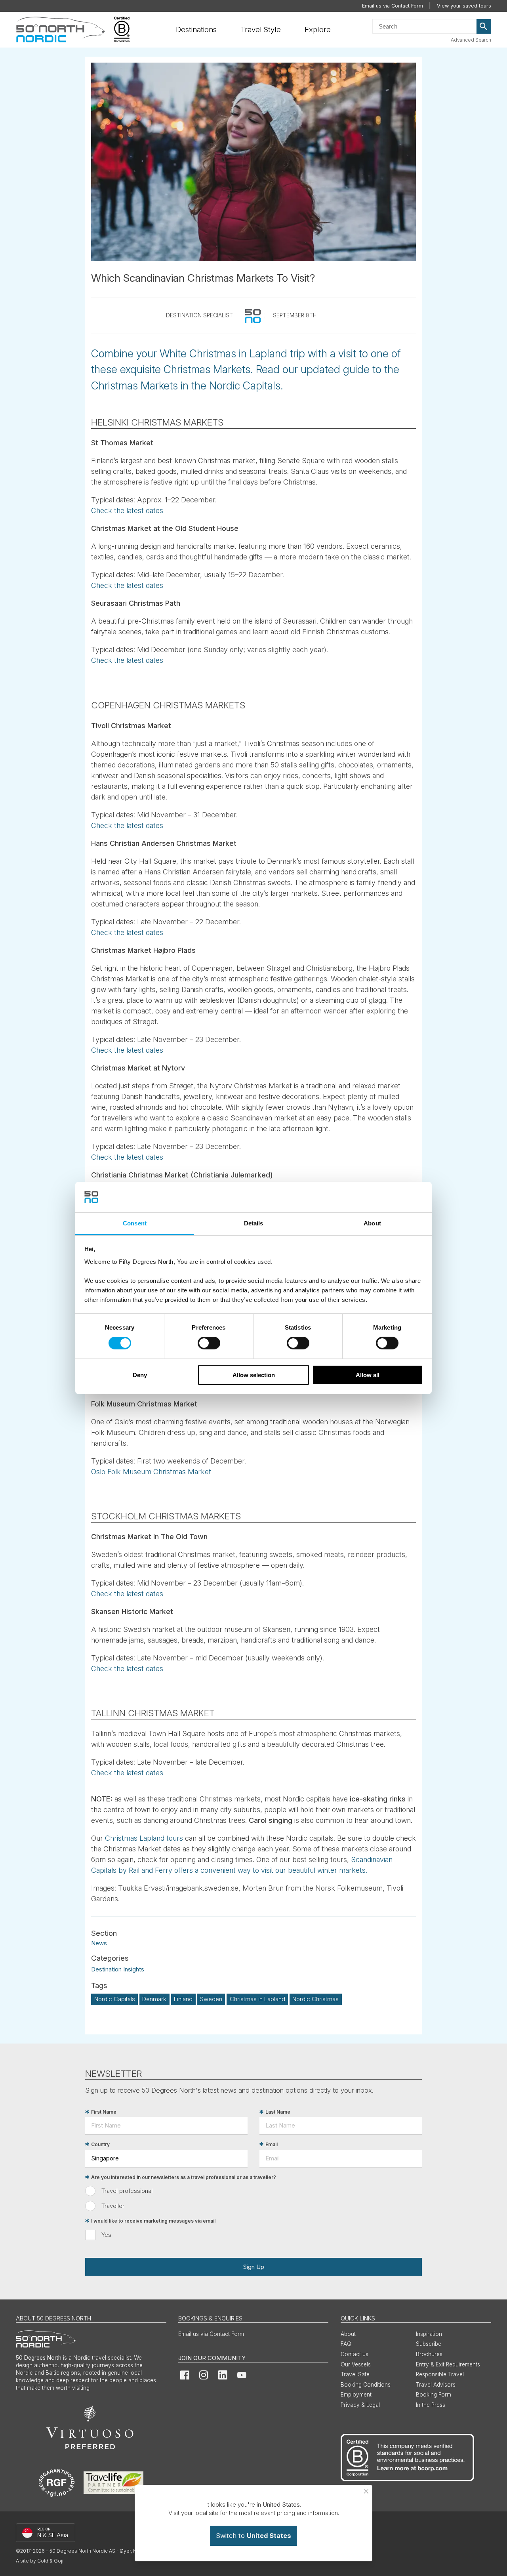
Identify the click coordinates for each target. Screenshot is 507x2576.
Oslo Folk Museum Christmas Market (151, 1472)
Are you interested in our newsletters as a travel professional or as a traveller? (184, 2177)
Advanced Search (471, 40)
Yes (106, 2235)
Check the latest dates (127, 510)
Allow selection (254, 1375)
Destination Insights (118, 1969)
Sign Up (253, 2267)
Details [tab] (254, 1223)
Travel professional (127, 2191)
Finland (183, 1999)
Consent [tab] (135, 1223)
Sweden (211, 1999)
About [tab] (372, 1223)
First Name (104, 2112)
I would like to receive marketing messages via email (153, 2221)
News (99, 1943)
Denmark (154, 1999)
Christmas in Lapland (257, 1999)
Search (484, 27)
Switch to (253, 2536)
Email (272, 2144)
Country (100, 2144)
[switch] (209, 1343)
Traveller (113, 2206)
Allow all (368, 1375)
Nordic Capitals (115, 1999)
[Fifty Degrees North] (60, 30)
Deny (140, 1375)
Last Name (278, 2112)
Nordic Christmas (315, 1999)
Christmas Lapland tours (144, 1838)
